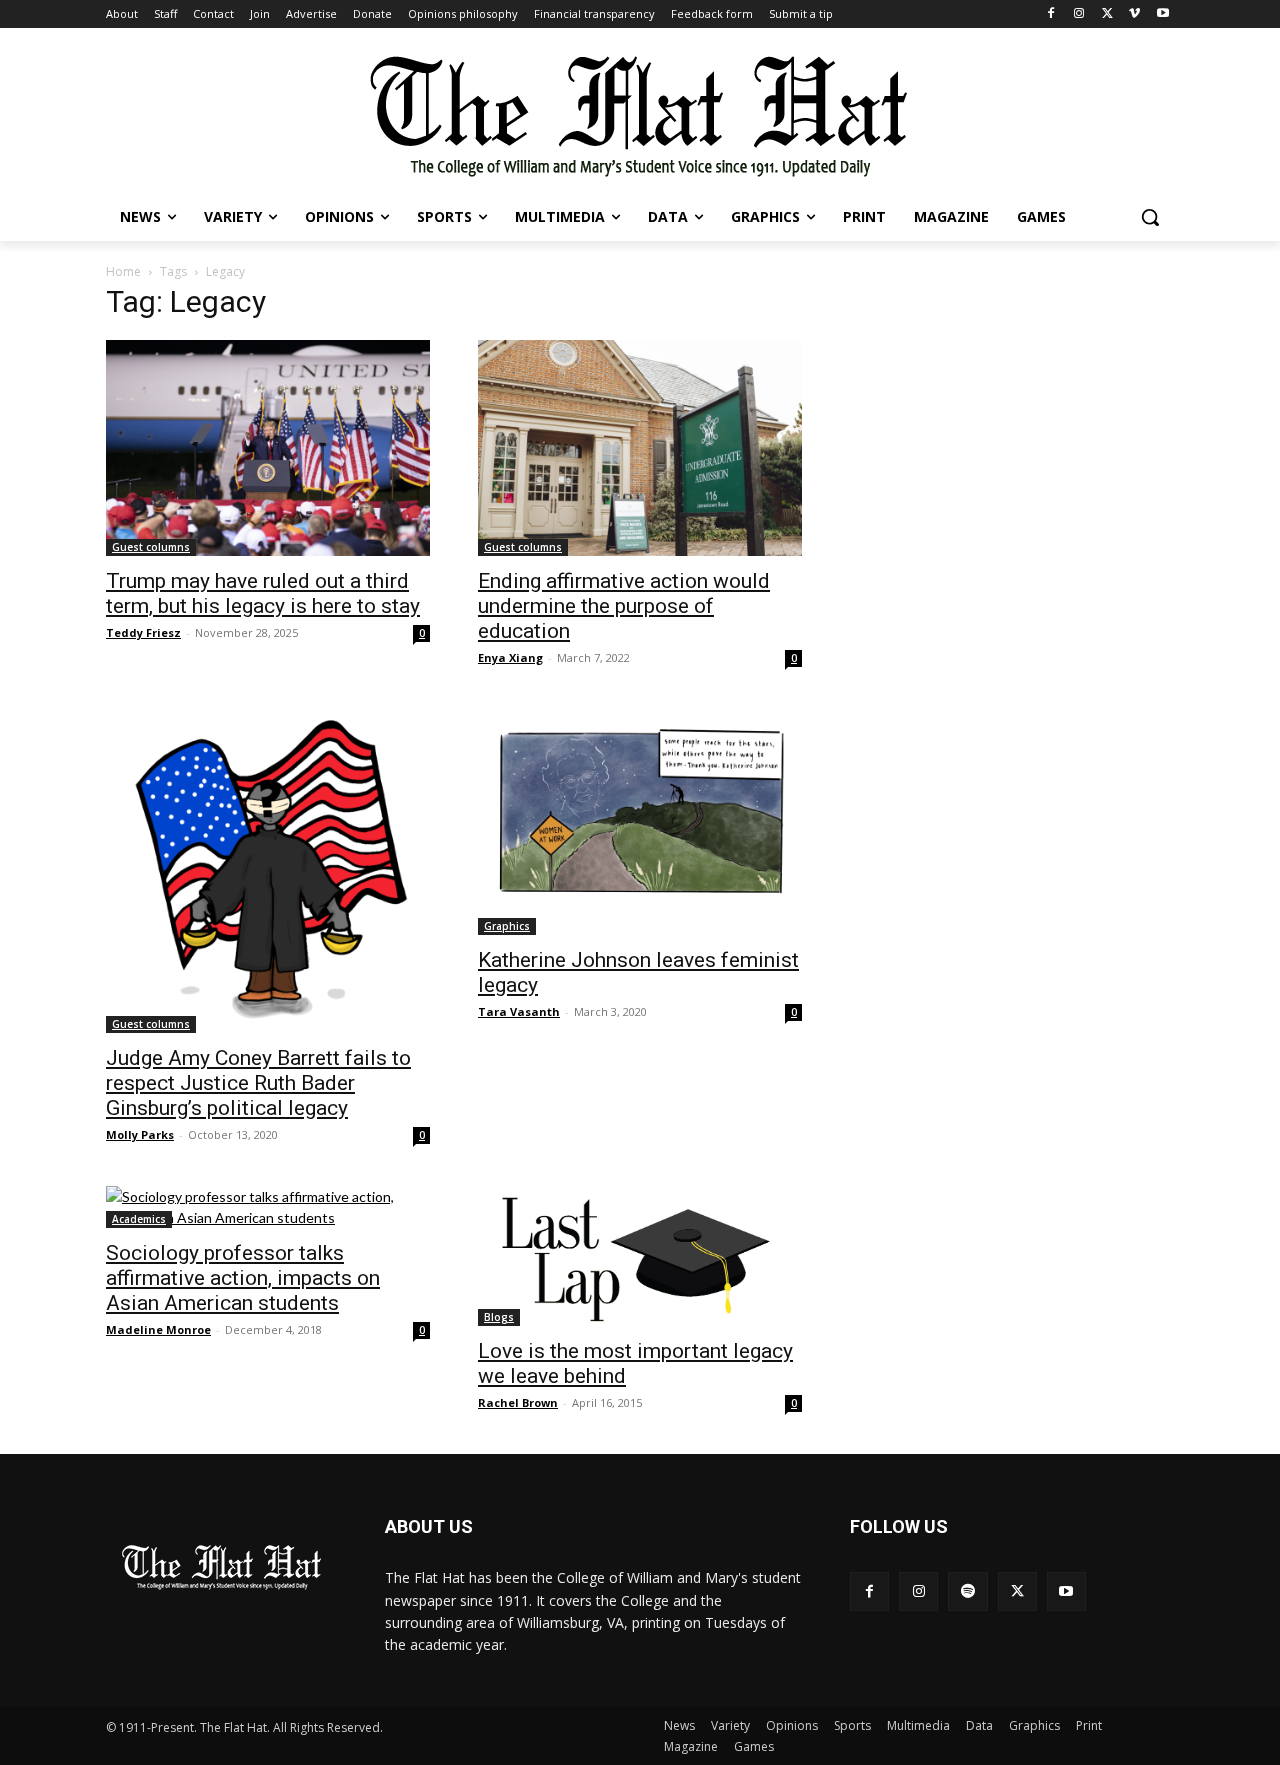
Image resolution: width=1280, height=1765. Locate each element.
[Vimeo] (1134, 14)
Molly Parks (140, 1134)
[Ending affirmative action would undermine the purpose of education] (640, 448)
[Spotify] (967, 1591)
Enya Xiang (510, 657)
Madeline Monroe (158, 1329)
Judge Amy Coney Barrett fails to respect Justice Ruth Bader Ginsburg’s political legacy (258, 1083)
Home (123, 271)
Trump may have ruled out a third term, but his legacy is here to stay (263, 593)
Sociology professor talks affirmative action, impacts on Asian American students (243, 1278)
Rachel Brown (518, 1402)
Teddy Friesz (143, 632)
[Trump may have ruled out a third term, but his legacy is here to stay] (268, 448)
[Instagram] (1079, 14)
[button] (1150, 217)
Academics (139, 1219)
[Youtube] (1162, 14)
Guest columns (151, 547)
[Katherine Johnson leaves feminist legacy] (640, 822)
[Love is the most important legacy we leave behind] (640, 1256)
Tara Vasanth (519, 1011)
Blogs (499, 1317)
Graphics (507, 926)
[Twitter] (1107, 14)
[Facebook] (1051, 14)
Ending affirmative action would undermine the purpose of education (624, 606)
